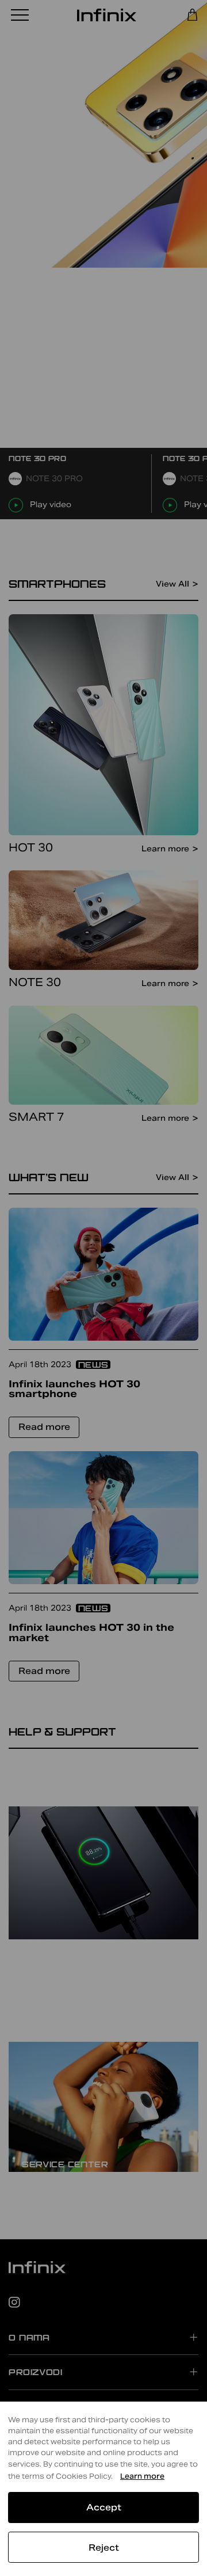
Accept (104, 2507)
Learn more (142, 2476)
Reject (104, 2548)
